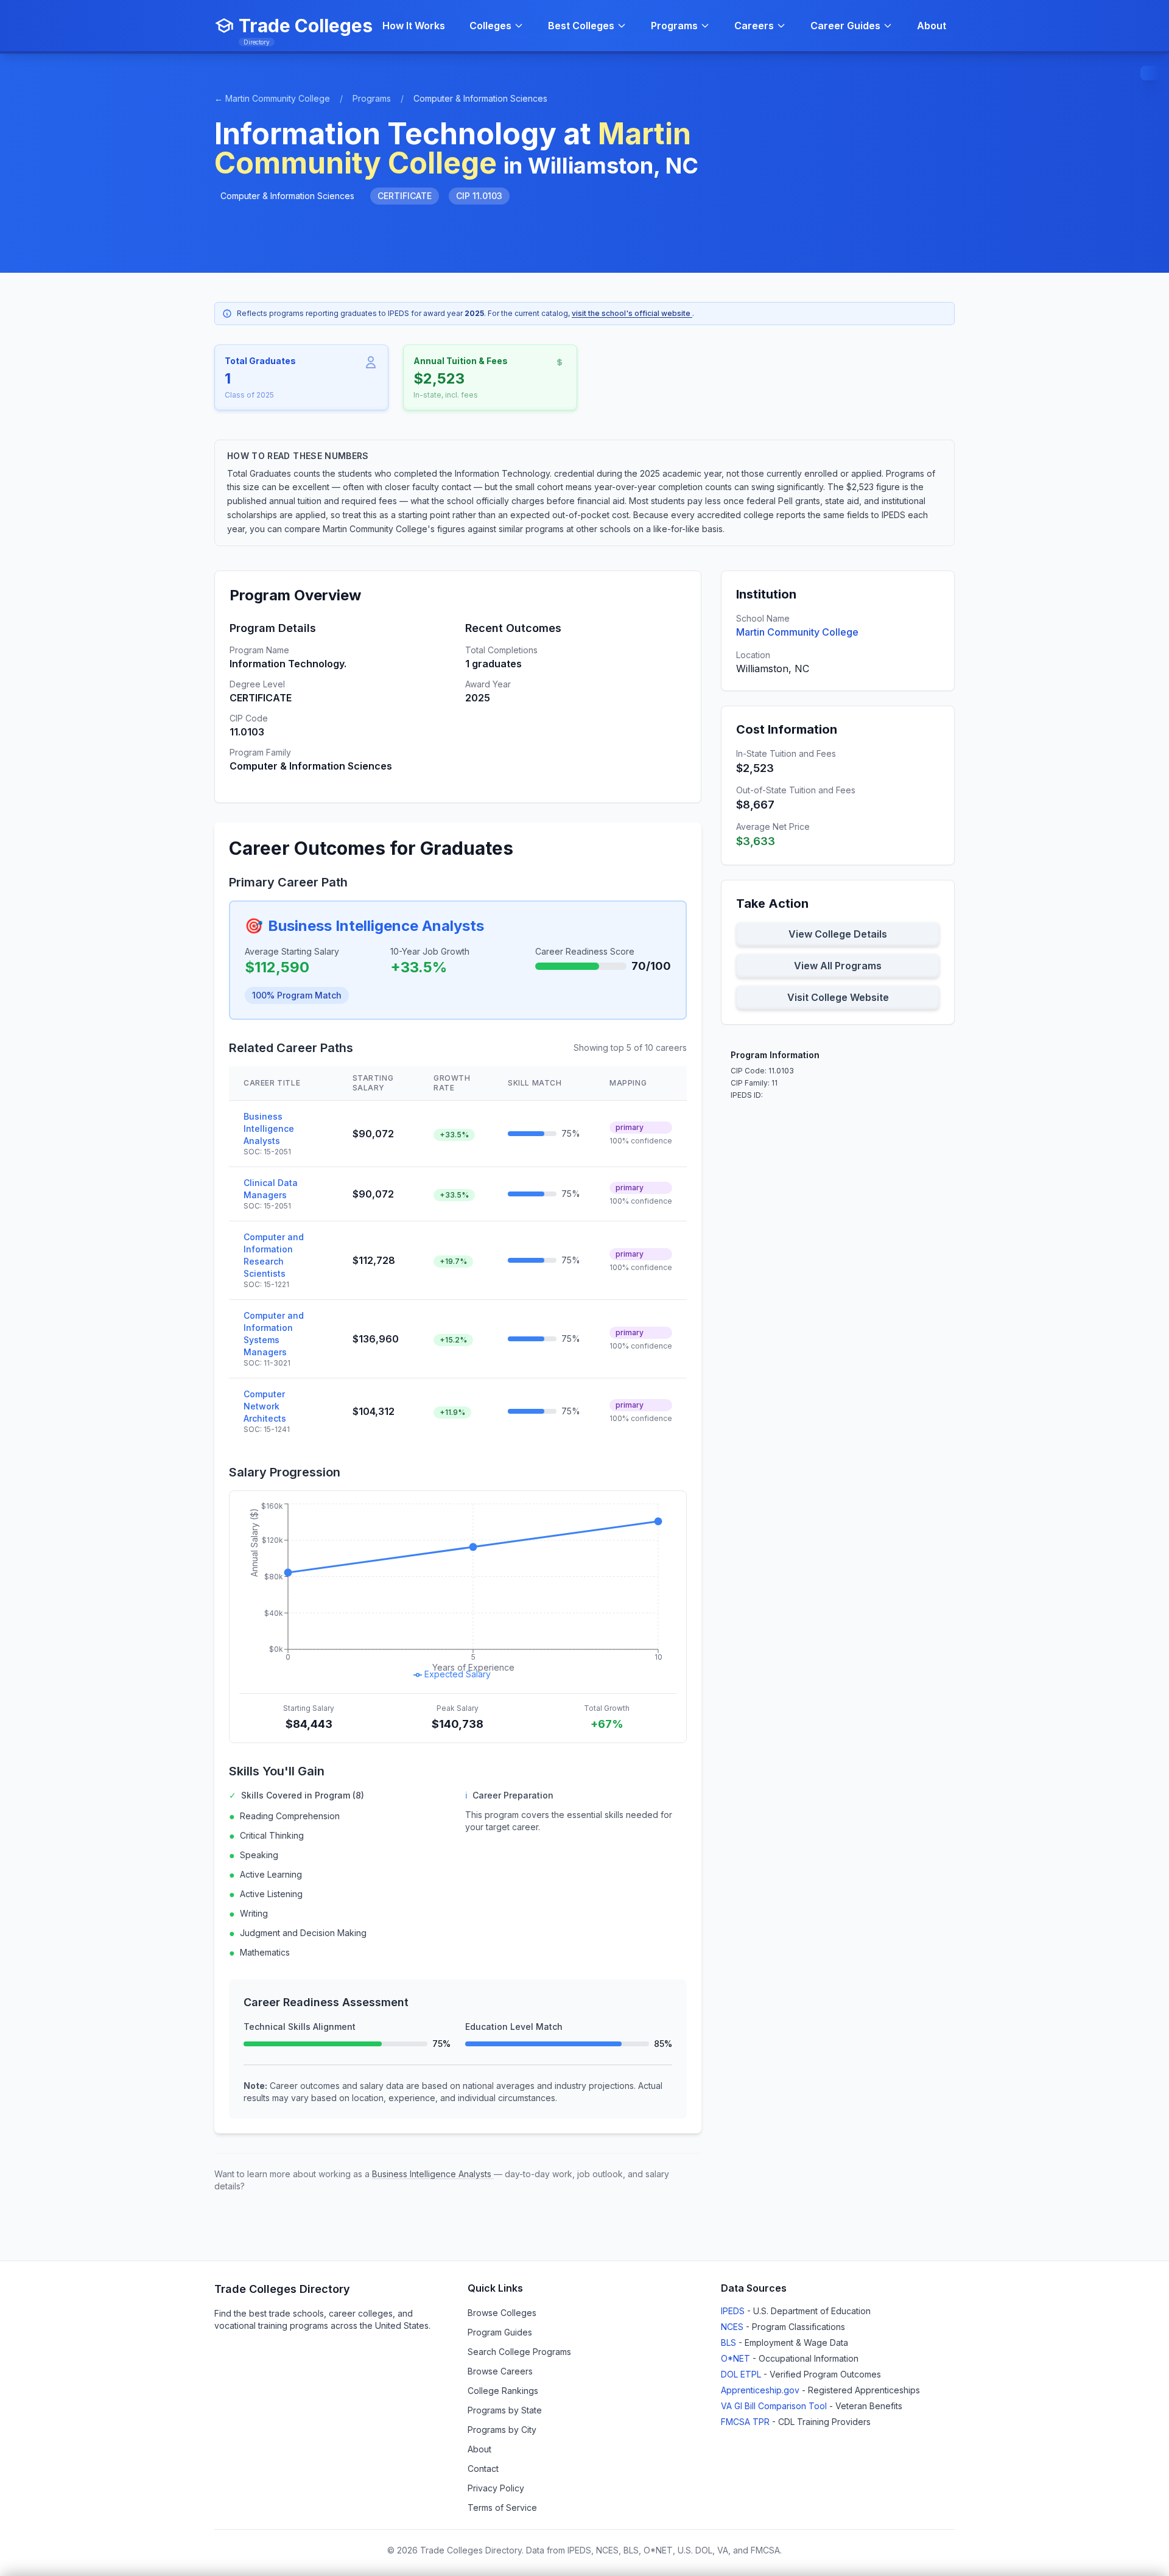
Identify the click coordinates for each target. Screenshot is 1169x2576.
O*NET (737, 2358)
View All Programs (838, 966)
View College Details (838, 934)
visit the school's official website (632, 313)
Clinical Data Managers (271, 1189)
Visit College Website (838, 997)
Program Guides (500, 2332)
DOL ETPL (742, 2374)
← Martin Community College (272, 98)
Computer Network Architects (265, 1406)
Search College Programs (519, 2352)
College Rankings (503, 2391)
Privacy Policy (496, 2488)
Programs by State (505, 2410)
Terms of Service (502, 2508)
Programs (372, 98)
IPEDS (734, 2311)
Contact (483, 2469)
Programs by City (502, 2430)
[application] (458, 1592)
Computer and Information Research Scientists (274, 1255)
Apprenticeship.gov (761, 2390)
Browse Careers (500, 2371)
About (932, 26)
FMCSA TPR (746, 2422)
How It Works (414, 26)
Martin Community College (797, 632)
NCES (733, 2327)
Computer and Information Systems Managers (274, 1334)
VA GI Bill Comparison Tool (775, 2406)
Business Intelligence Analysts (376, 926)
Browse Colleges (502, 2313)
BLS (730, 2343)
